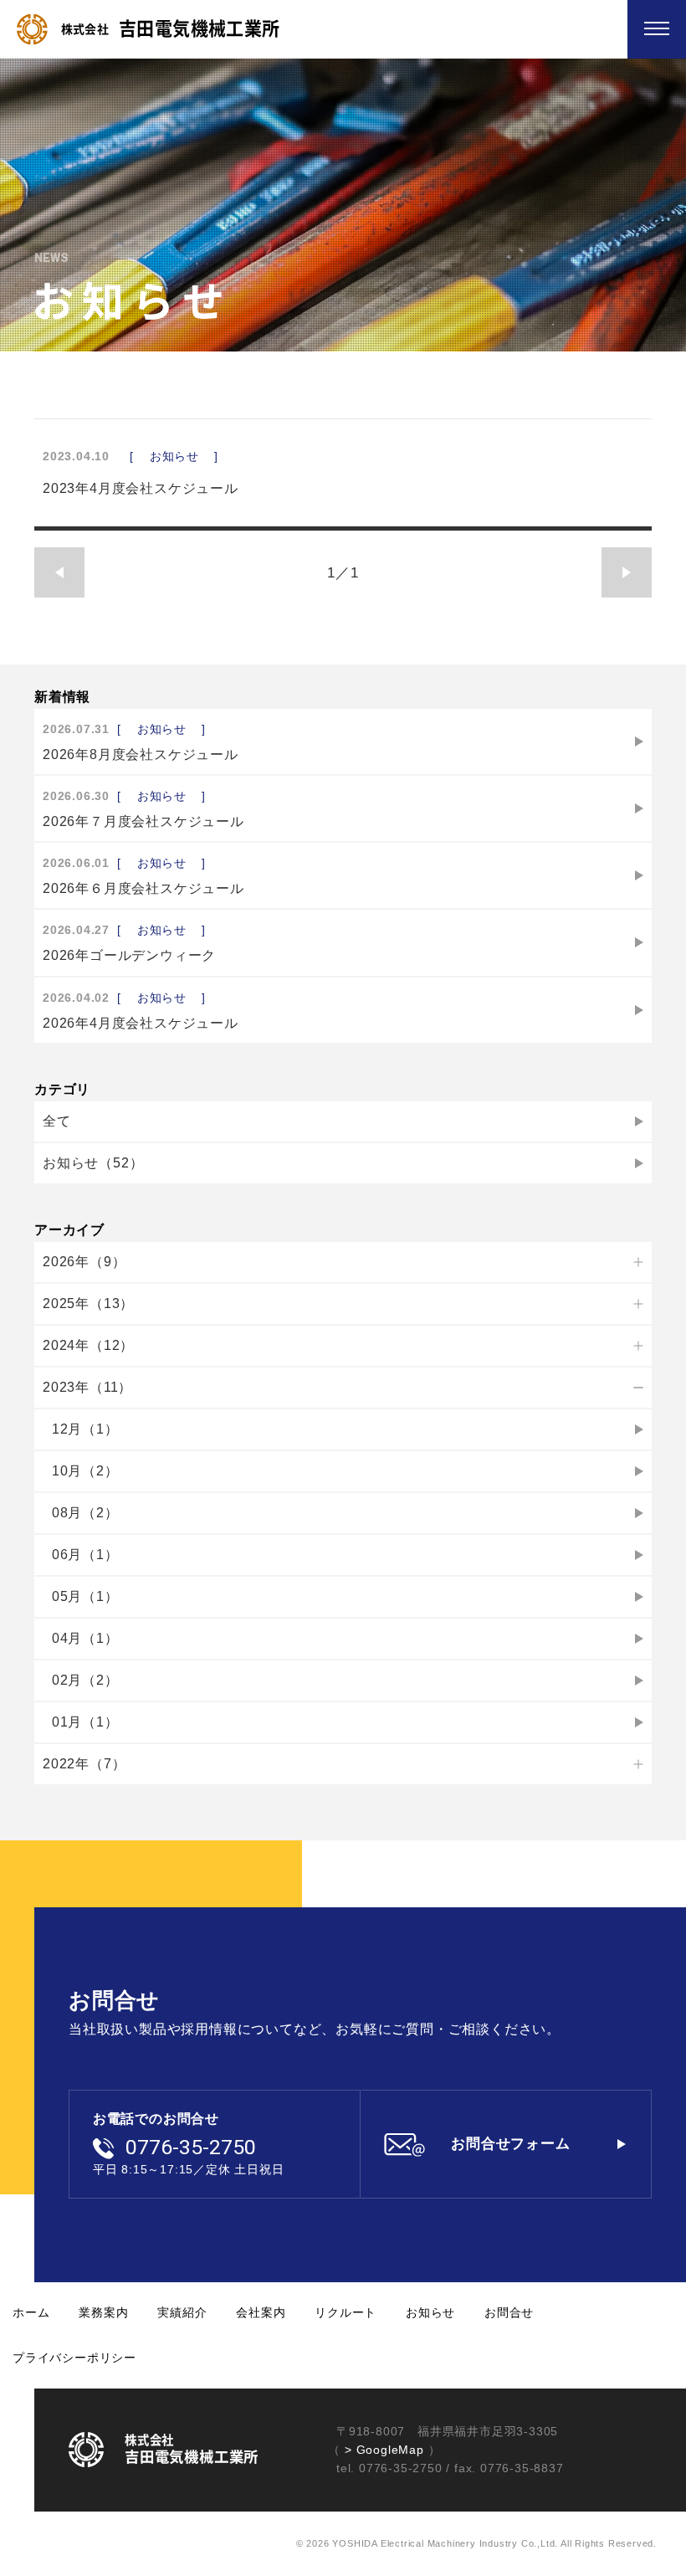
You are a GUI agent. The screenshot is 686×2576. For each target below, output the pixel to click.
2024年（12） (88, 1345)
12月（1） (85, 1429)
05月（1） (85, 1596)
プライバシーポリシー (74, 2358)
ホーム (31, 2312)
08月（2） (85, 1513)
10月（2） (85, 1471)
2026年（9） (84, 1262)
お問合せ (509, 2312)
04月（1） (85, 1638)
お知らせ (430, 2312)
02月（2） (85, 1680)
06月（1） (85, 1555)
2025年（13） (88, 1303)
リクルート (346, 2312)
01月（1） (85, 1722)
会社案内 (261, 2312)
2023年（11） (87, 1387)
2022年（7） (84, 1764)
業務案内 (103, 2312)
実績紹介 (182, 2312)
